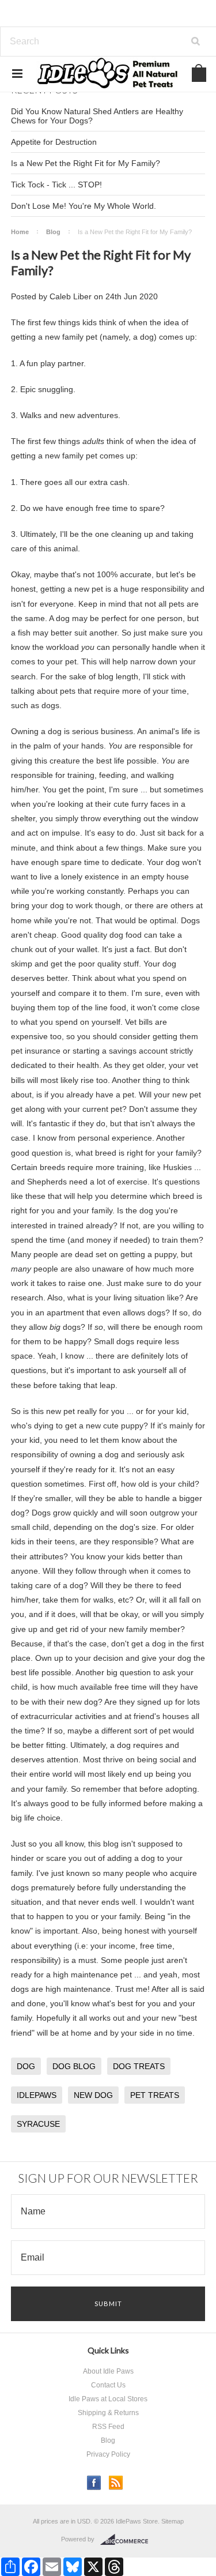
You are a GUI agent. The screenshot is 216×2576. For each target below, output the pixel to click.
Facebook (94, 2483)
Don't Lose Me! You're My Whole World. (84, 206)
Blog (53, 232)
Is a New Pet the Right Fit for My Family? (86, 163)
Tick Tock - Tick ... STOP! (56, 185)
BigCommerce (128, 2540)
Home (20, 232)
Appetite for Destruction (54, 142)
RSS (116, 2483)
